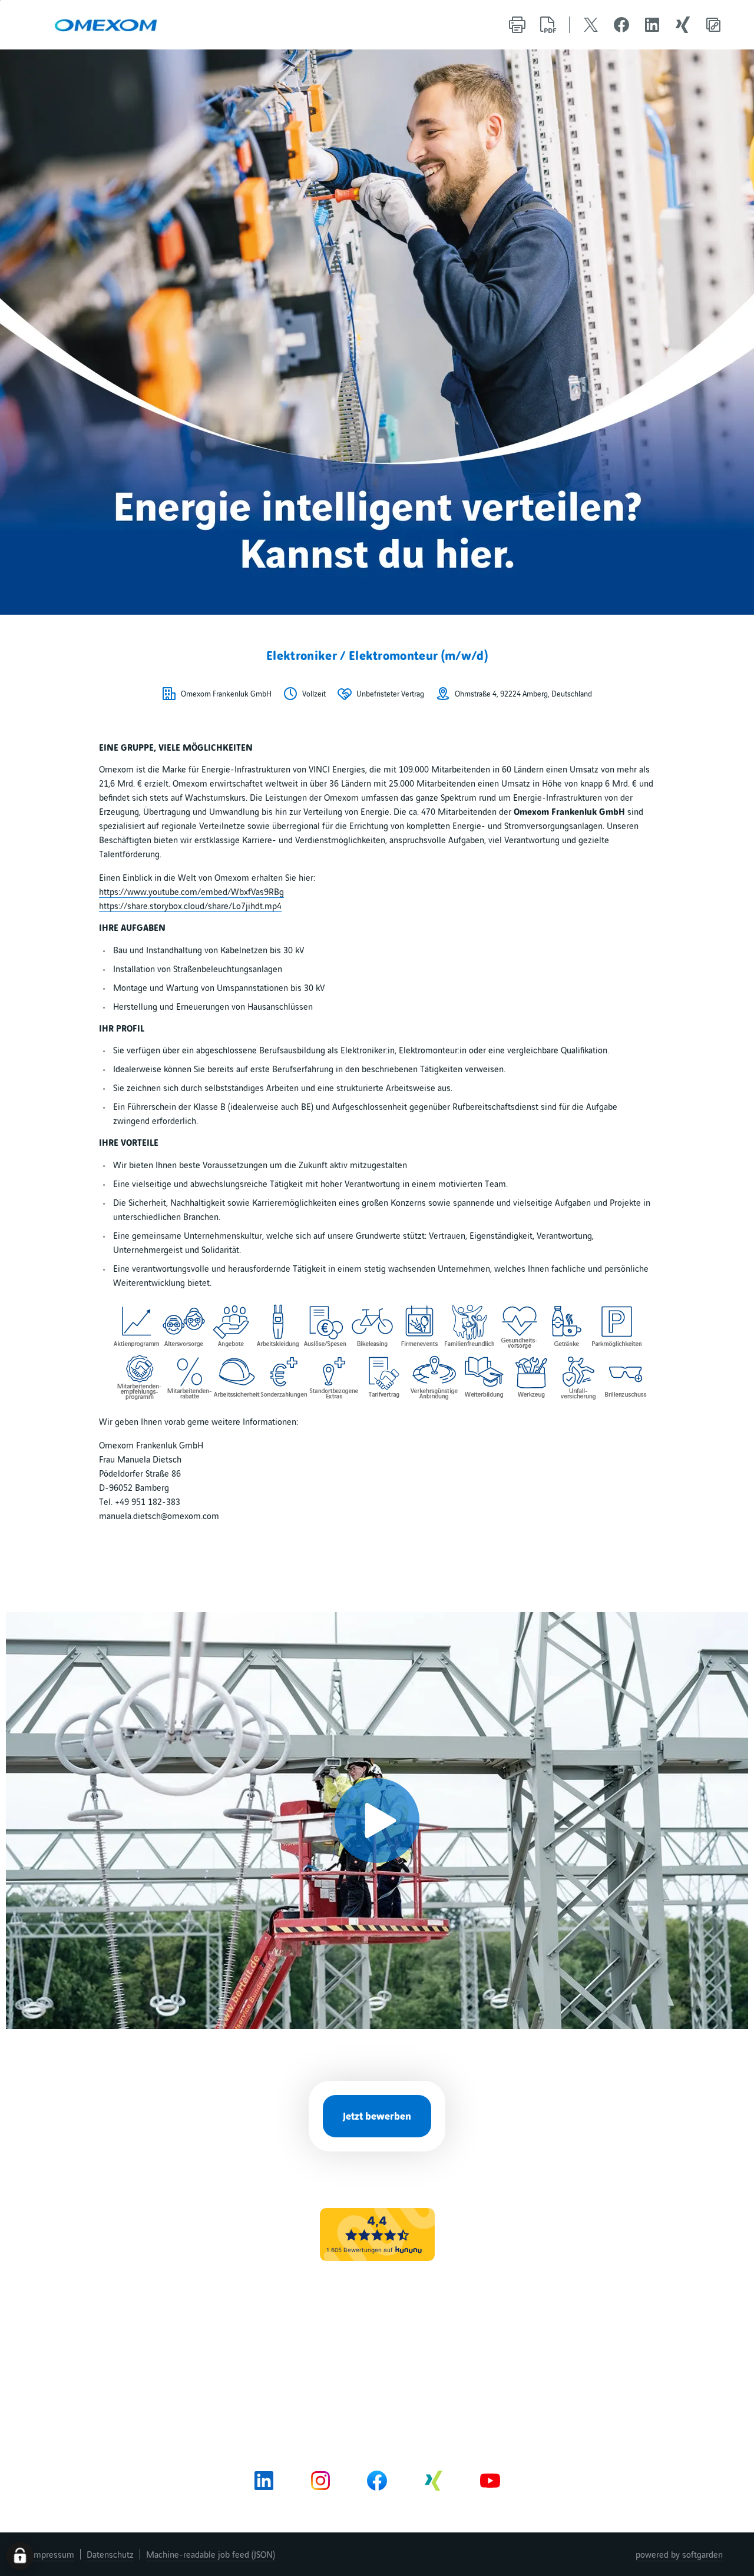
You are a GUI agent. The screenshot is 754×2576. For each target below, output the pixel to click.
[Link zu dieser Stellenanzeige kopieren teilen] (713, 25)
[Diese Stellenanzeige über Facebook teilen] (621, 25)
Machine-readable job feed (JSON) (211, 2554)
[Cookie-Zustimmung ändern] (20, 2556)
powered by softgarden (679, 2554)
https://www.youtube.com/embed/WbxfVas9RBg (191, 891)
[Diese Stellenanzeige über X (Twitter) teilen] (591, 25)
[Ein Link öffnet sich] (105, 25)
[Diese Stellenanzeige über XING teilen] (683, 25)
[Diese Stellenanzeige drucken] (517, 25)
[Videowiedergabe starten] (377, 1821)
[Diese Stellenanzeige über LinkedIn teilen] (652, 25)
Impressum (53, 2554)
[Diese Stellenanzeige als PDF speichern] (548, 25)
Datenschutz (110, 2554)
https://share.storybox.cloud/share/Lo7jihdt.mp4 (190, 906)
